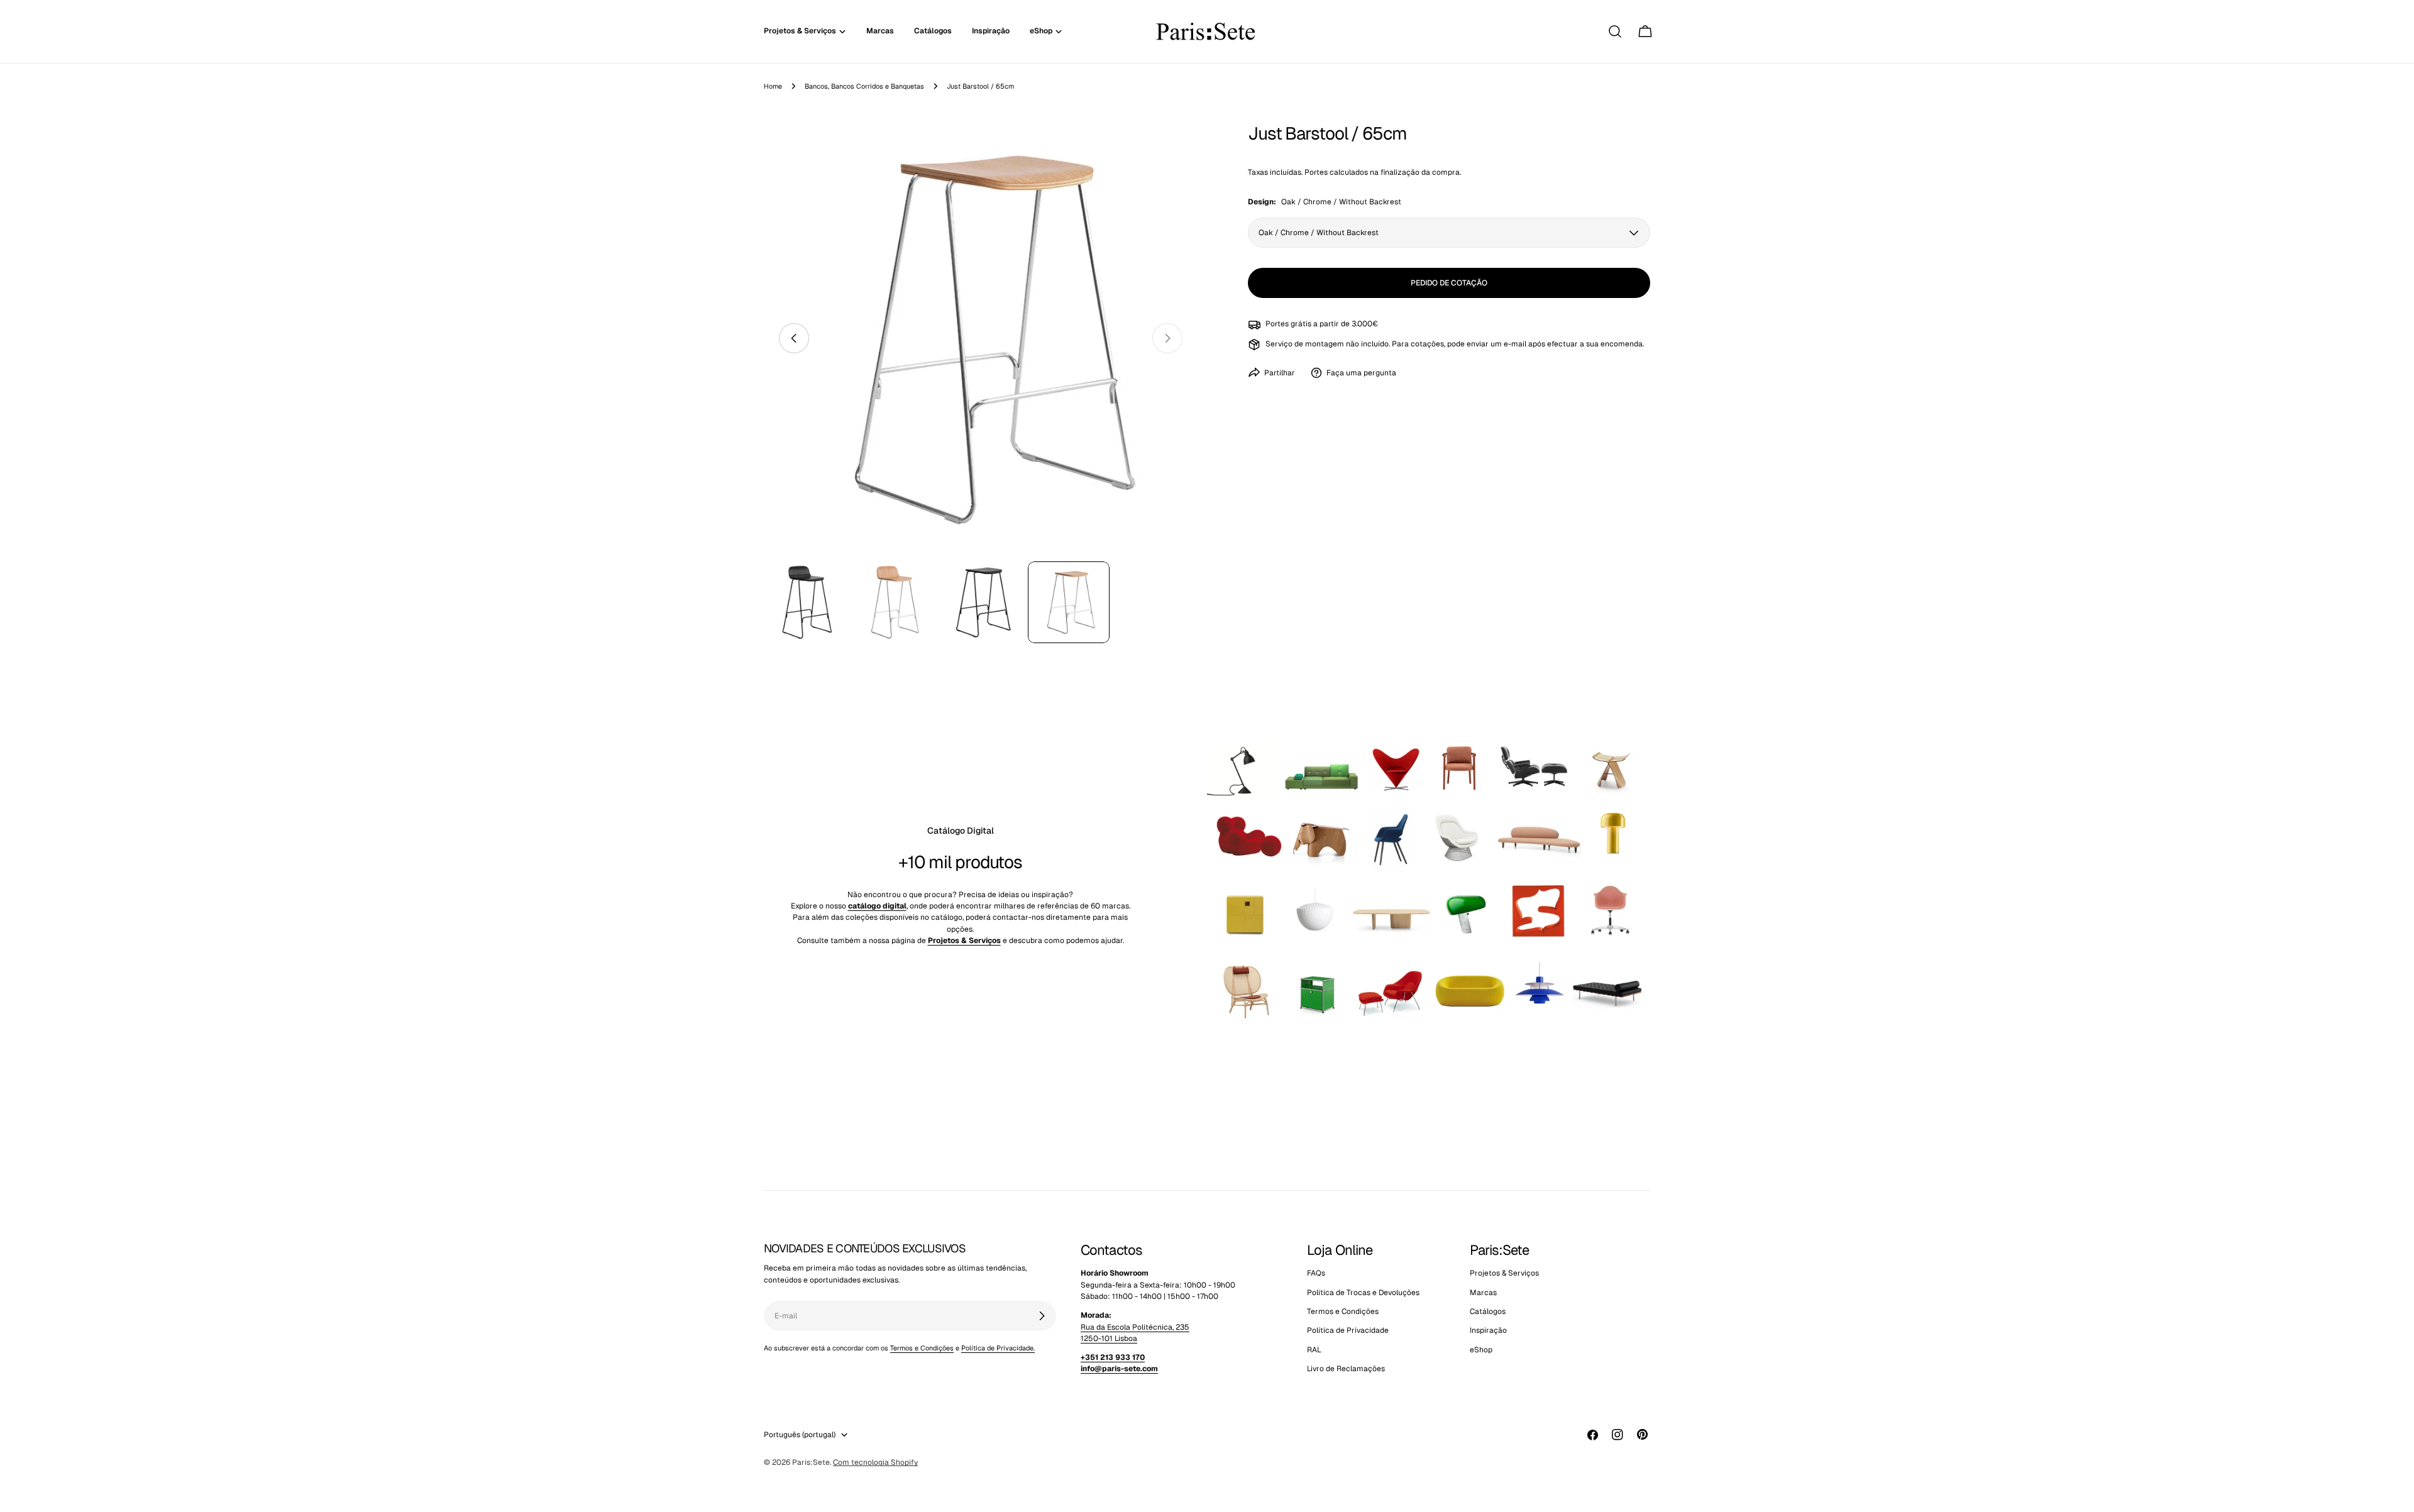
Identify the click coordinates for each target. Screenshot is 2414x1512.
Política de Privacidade (1348, 1330)
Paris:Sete (811, 1462)
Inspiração (1488, 1330)
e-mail (1515, 344)
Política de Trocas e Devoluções (1363, 1293)
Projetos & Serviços (1504, 1273)
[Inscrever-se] (1042, 1316)
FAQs (1316, 1273)
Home (773, 86)
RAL (1314, 1350)
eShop (1481, 1350)
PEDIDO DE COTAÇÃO (1449, 283)
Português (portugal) (800, 1435)
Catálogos (1488, 1311)
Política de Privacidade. (998, 1348)
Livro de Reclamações (1346, 1369)
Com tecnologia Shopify (875, 1462)
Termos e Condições (922, 1348)
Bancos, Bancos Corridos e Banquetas (864, 86)
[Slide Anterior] (794, 338)
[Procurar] (1615, 31)
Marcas (1483, 1293)
